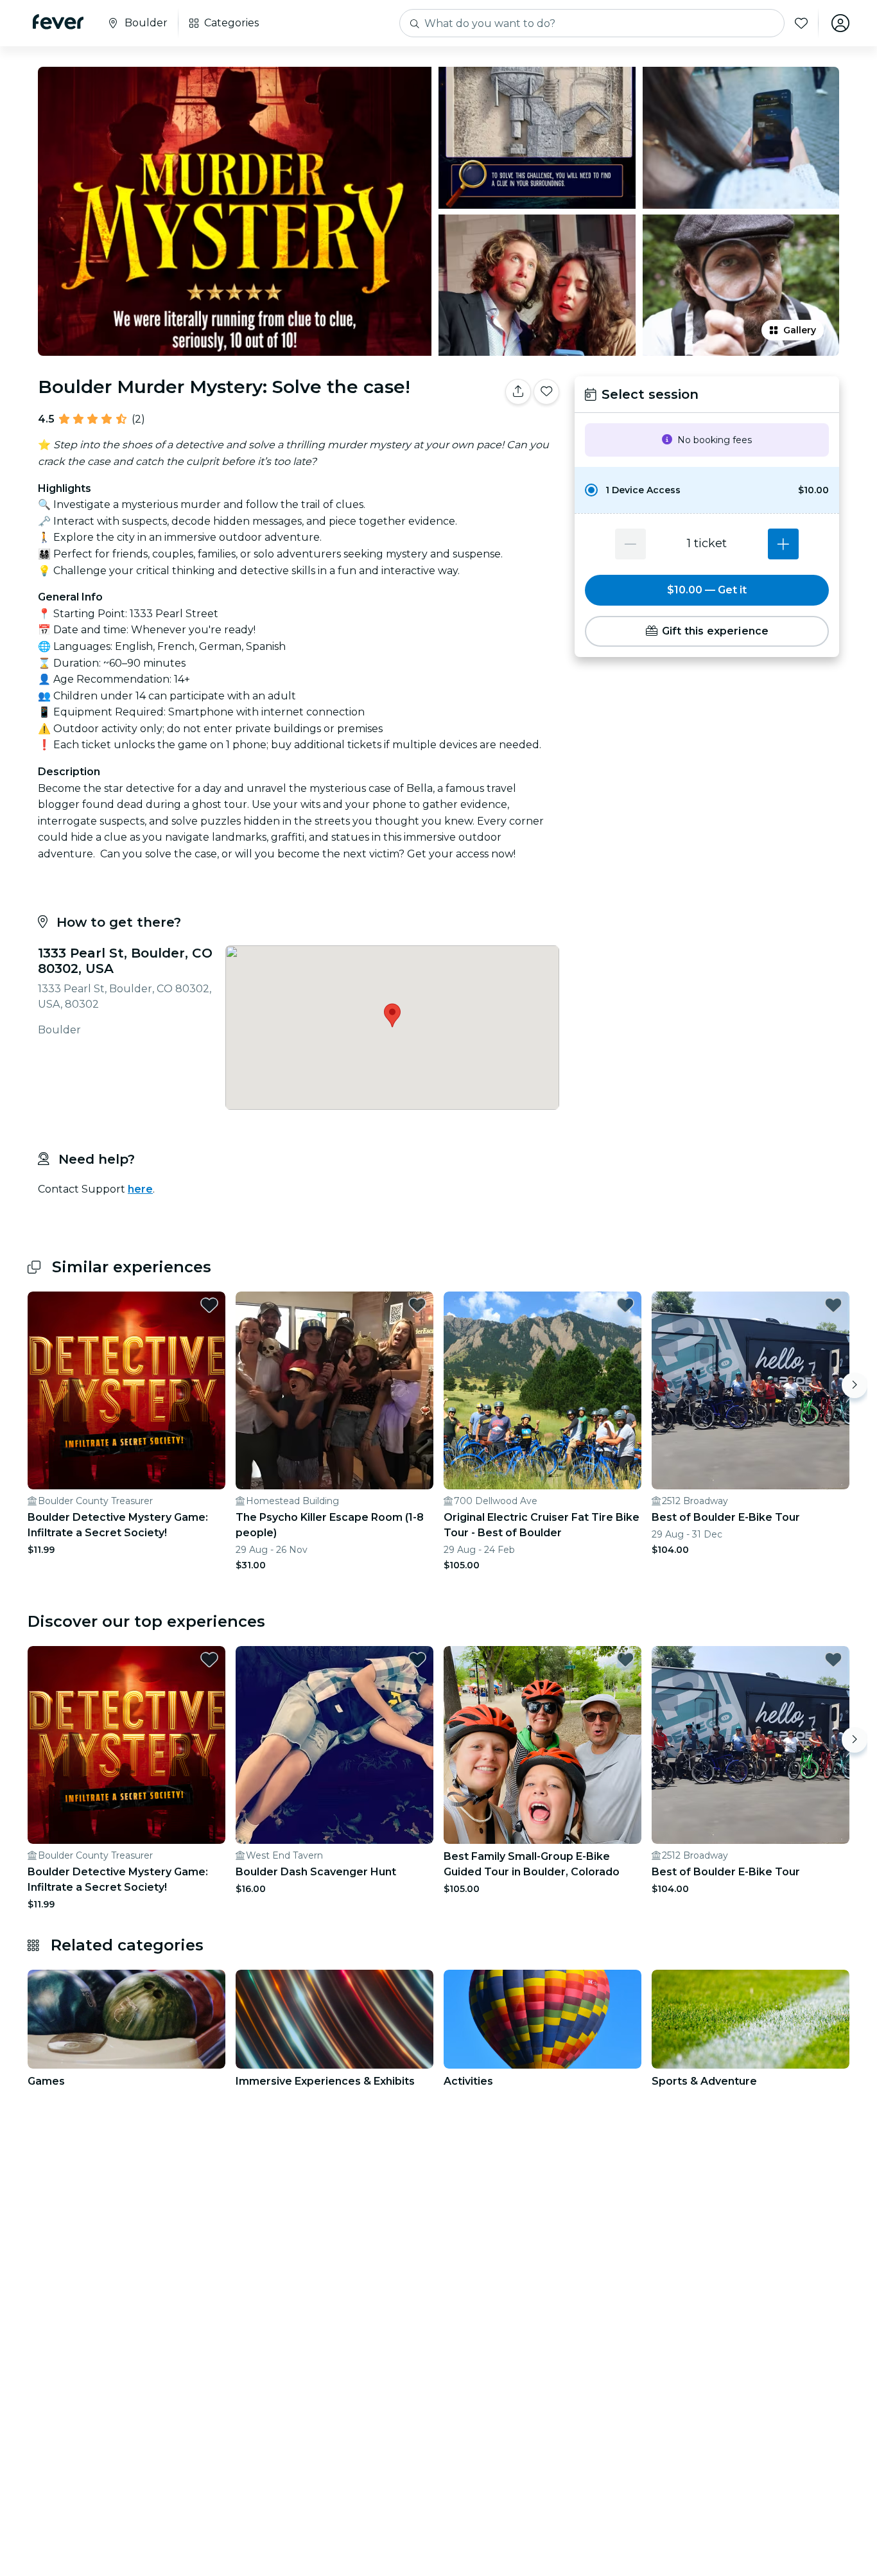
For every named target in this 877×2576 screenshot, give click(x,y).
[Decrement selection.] (630, 544)
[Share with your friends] (518, 392)
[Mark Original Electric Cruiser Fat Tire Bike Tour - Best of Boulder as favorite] (625, 1305)
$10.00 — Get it (707, 590)
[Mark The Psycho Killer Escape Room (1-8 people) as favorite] (417, 1305)
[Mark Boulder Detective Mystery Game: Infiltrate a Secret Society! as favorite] (209, 1305)
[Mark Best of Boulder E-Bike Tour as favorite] (833, 1305)
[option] (707, 490)
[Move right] (855, 1385)
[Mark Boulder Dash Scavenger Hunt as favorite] (417, 1660)
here (140, 1189)
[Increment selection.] (783, 544)
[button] (707, 490)
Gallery (800, 330)
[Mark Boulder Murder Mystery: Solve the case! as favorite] (546, 392)
